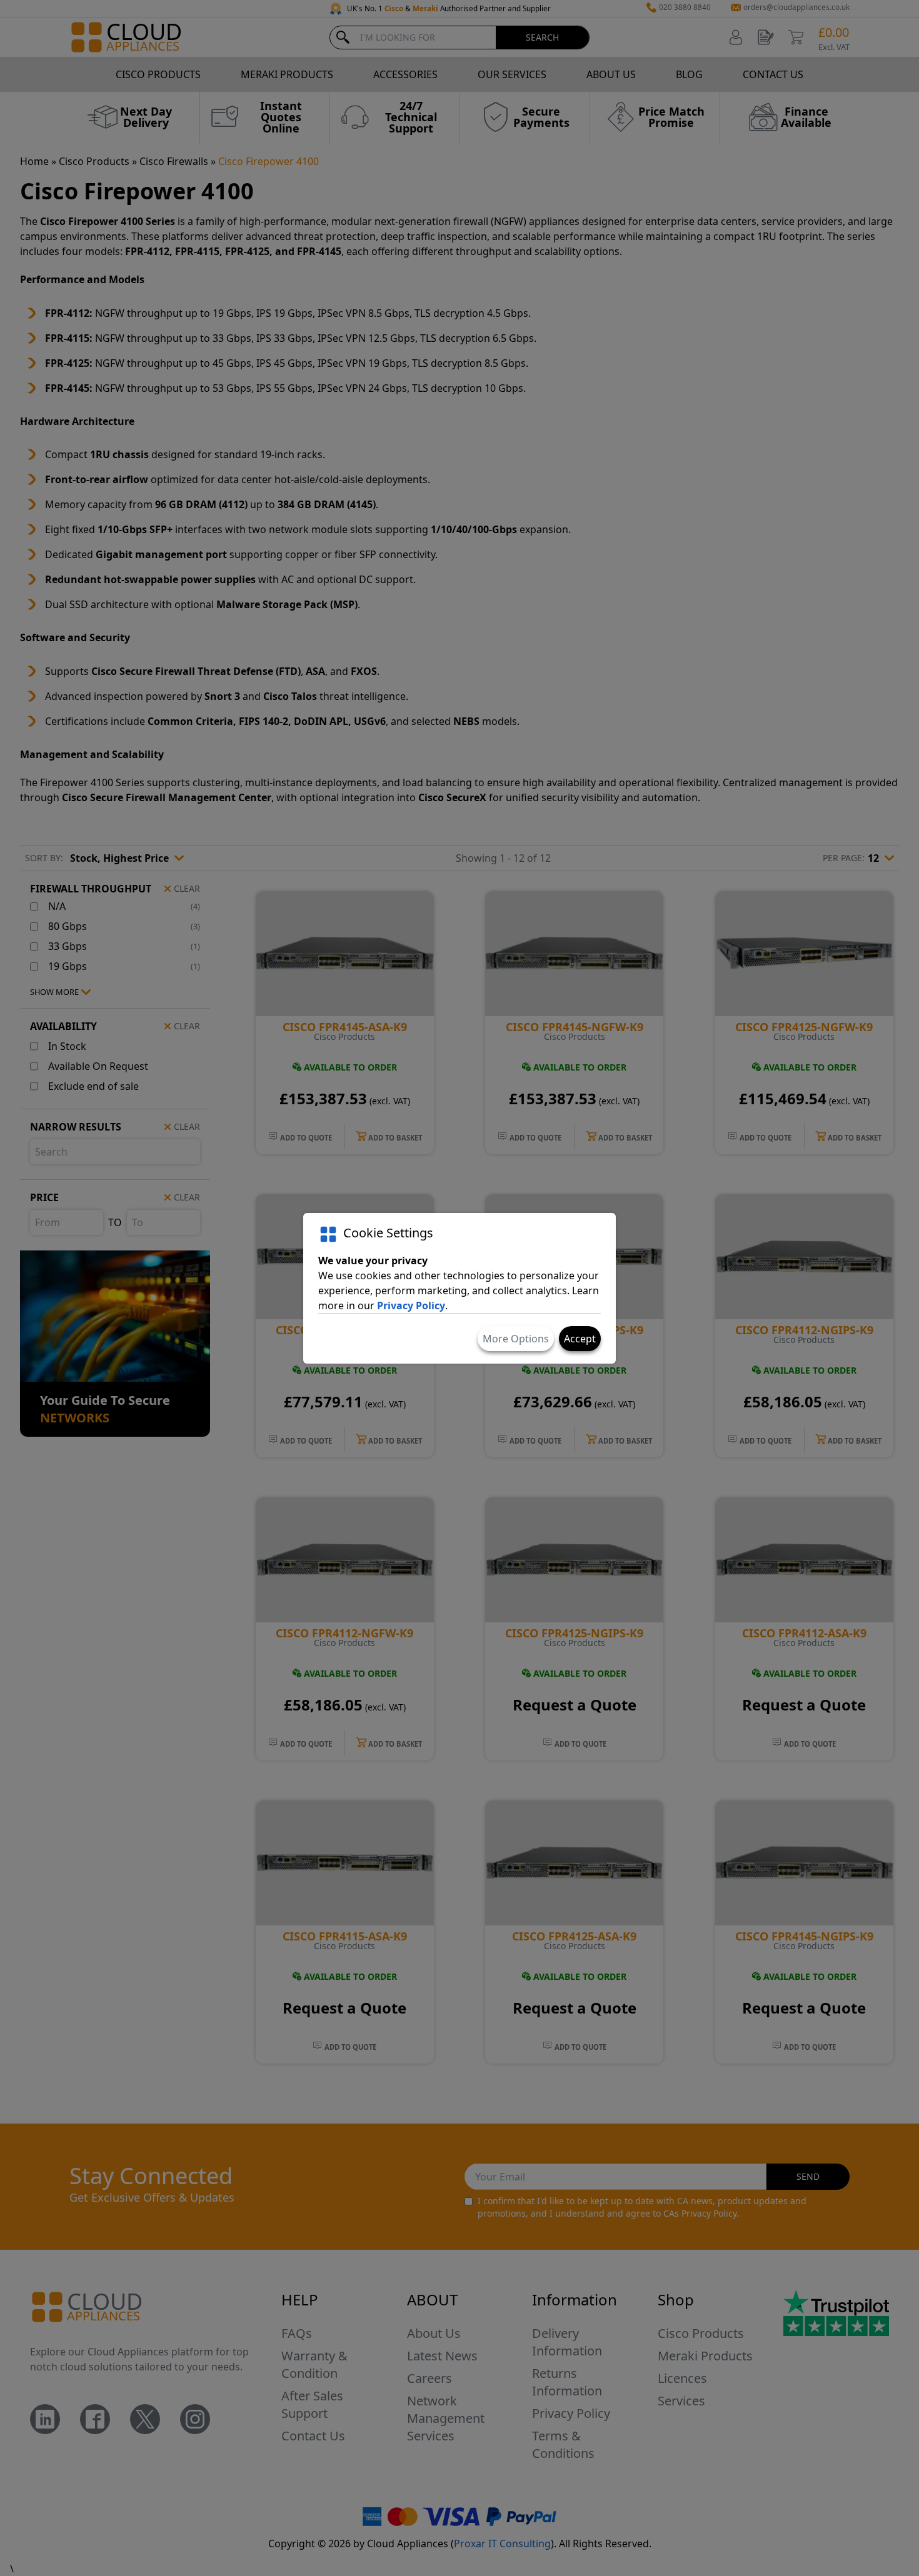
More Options (516, 1339)
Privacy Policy (411, 1305)
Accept (580, 1339)
